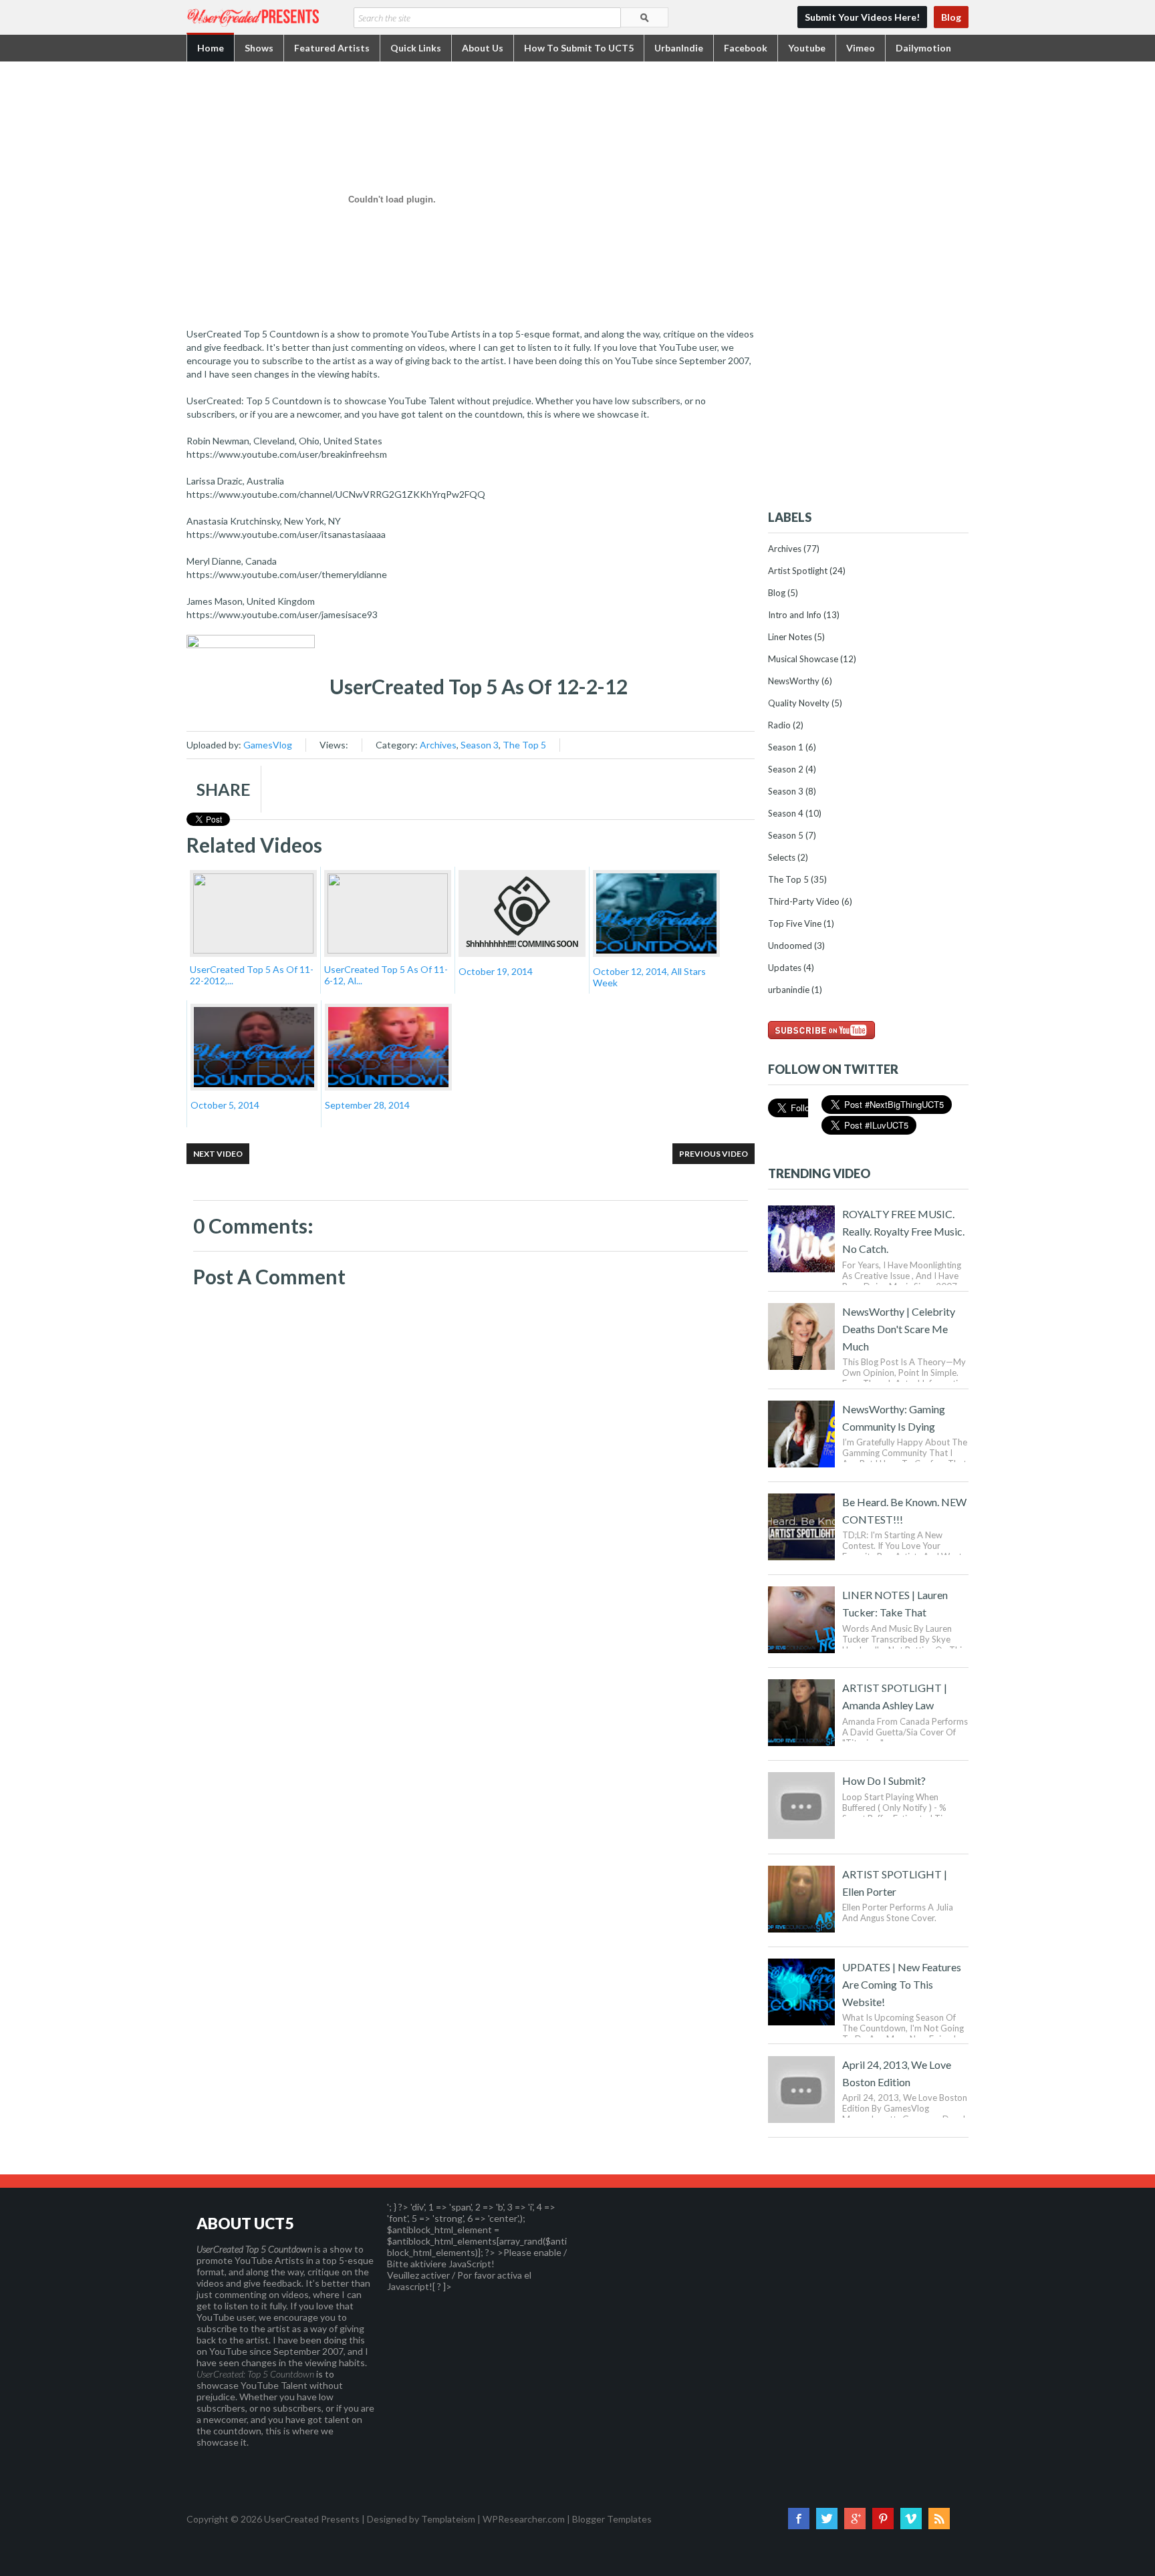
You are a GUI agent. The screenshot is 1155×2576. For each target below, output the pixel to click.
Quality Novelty (799, 703)
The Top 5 (524, 745)
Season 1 (786, 747)
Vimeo (861, 48)
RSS (939, 2519)
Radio (779, 725)
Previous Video (714, 1154)
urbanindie (789, 990)
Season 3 (480, 745)
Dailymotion (923, 48)
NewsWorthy (794, 681)
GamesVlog (268, 745)
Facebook (746, 48)
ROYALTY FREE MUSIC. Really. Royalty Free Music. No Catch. (903, 1231)
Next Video (218, 1154)
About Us (483, 48)
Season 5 (786, 835)
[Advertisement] (868, 289)
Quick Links (416, 48)
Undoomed (790, 946)
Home (211, 48)
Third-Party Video (804, 901)
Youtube (807, 48)
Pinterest (883, 2519)
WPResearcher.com (524, 2519)
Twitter (827, 2519)
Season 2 (786, 769)
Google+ (855, 2519)
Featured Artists (332, 48)
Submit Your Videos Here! (862, 17)
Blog (951, 17)
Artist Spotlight (798, 571)
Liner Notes (790, 637)
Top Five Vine (795, 923)
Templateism (448, 2519)
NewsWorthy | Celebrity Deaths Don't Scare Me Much (899, 1329)
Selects (782, 857)
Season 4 (786, 813)
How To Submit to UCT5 (579, 48)
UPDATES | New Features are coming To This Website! (902, 1984)
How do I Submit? (884, 1780)
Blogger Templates (612, 2519)
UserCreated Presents (312, 2519)
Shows (259, 48)
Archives (438, 745)
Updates (785, 968)
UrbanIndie (679, 48)
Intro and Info (795, 615)
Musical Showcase (803, 659)
